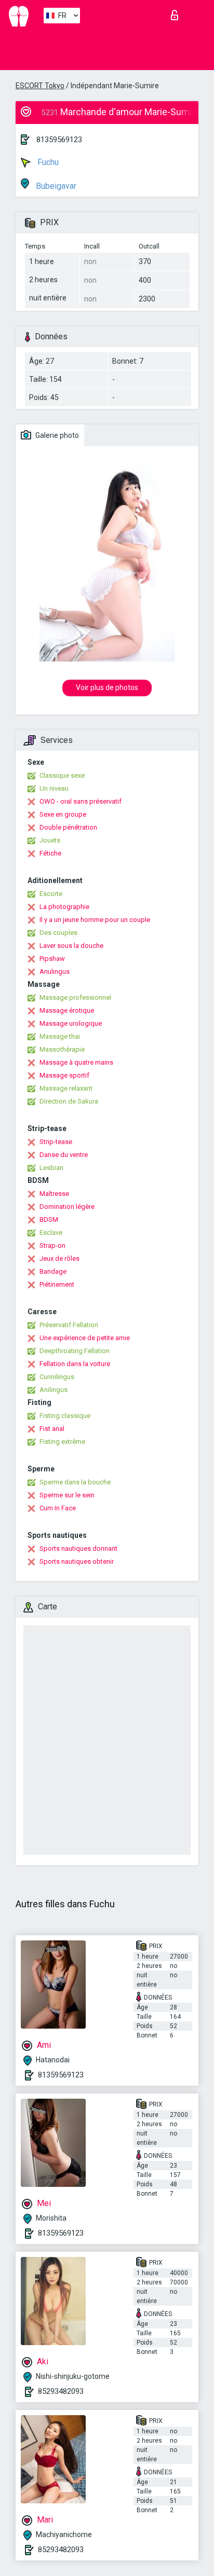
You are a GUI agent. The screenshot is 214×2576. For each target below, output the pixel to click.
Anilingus (53, 1390)
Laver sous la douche (71, 946)
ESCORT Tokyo (40, 86)
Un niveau (54, 788)
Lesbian (51, 1168)
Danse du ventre (64, 1155)
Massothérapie (62, 1049)
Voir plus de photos (107, 687)
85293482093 (61, 2391)
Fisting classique (65, 1416)
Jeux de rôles (59, 1258)
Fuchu (47, 162)
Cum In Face (58, 1508)
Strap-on (52, 1245)
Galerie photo (56, 435)
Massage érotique (67, 1010)
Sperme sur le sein (67, 1495)
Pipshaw (52, 959)
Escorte (51, 894)
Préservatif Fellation (69, 1325)
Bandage (53, 1271)
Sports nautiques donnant (78, 1548)
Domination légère (67, 1207)
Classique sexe (62, 775)
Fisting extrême (62, 1442)
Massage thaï (60, 1036)
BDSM (49, 1220)
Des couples (58, 933)
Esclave (51, 1232)
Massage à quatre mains (76, 1062)
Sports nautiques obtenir (77, 1561)
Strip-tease (56, 1142)
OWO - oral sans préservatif (81, 801)
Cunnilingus (57, 1377)
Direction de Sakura (69, 1101)
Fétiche (50, 853)
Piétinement (57, 1284)
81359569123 (59, 140)
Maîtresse (54, 1194)
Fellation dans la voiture (75, 1364)
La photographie (64, 907)
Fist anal (52, 1429)
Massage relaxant (66, 1088)
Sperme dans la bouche (75, 1482)
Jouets (50, 840)
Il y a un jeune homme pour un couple (95, 920)
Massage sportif (64, 1075)
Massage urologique (71, 1023)
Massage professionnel (75, 997)
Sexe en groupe (63, 814)
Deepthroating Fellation (75, 1351)
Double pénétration (68, 827)
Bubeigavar (55, 186)
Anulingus (55, 972)
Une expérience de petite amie (85, 1338)
